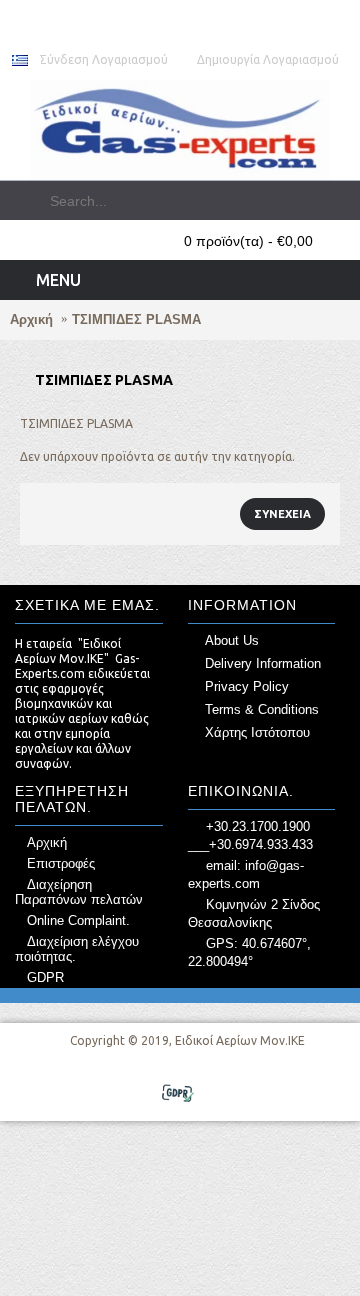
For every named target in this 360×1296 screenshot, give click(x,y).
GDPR (45, 977)
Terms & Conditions (262, 709)
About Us (232, 640)
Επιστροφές (61, 863)
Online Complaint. (78, 920)
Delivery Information (263, 663)
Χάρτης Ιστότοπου (257, 732)
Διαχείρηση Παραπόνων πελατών (79, 892)
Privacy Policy (247, 686)
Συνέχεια (282, 514)
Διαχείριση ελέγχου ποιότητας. (77, 949)
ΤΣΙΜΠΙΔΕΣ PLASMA (136, 319)
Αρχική (31, 319)
